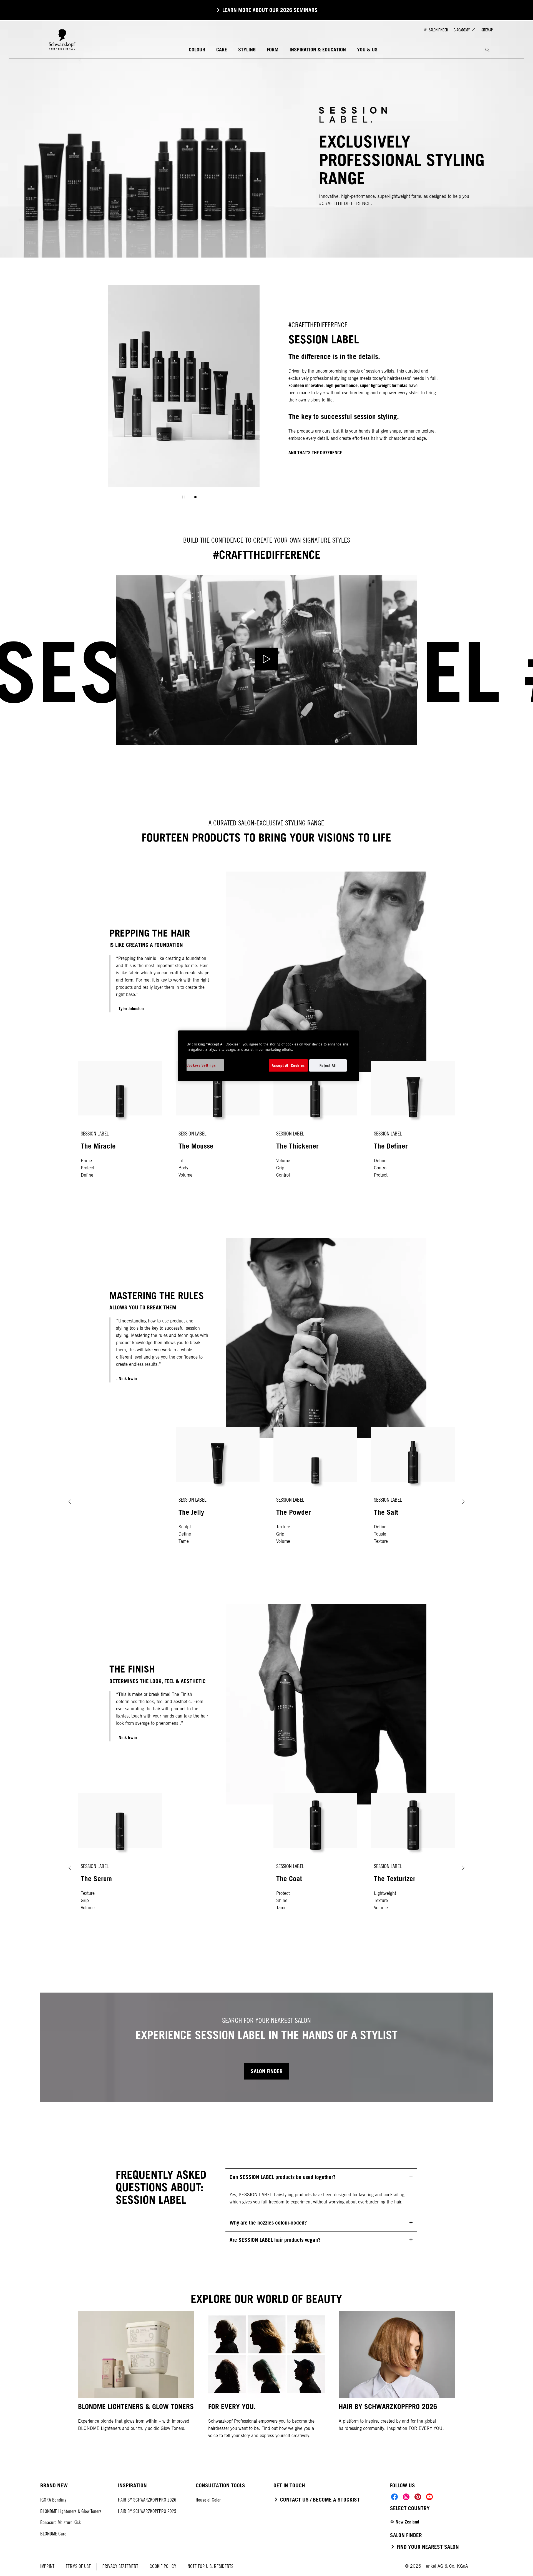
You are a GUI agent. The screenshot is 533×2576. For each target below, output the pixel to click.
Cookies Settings (201, 1065)
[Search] (487, 50)
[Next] (463, 1502)
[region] (268, 1056)
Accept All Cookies (288, 1065)
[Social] (394, 2497)
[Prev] (70, 1502)
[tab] (195, 497)
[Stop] (184, 497)
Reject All (328, 1065)
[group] (184, 396)
